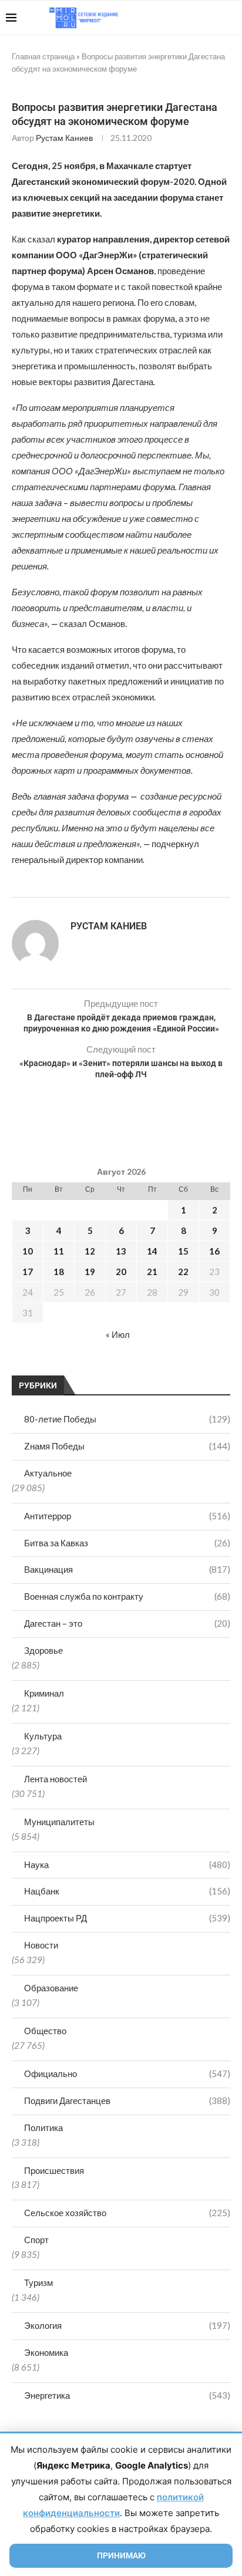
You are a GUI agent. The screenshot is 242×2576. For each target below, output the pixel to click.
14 (152, 1251)
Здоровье (43, 1650)
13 (121, 1251)
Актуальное (48, 1473)
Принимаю (121, 2555)
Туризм (38, 2282)
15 (183, 1251)
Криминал (44, 1693)
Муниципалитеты (59, 1822)
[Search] (230, 18)
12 (90, 1251)
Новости (41, 1945)
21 (152, 1272)
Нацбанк (127, 1891)
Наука (127, 1864)
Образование (51, 1988)
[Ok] (212, 18)
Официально (127, 2073)
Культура (43, 1736)
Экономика (46, 2352)
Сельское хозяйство (127, 2213)
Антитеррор (127, 1516)
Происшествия (54, 2170)
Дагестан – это (127, 1623)
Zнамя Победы (127, 1446)
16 (214, 1251)
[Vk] (188, 18)
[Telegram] (200, 18)
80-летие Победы (127, 1419)
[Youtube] (175, 18)
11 (59, 1251)
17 (28, 1272)
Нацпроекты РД (127, 1918)
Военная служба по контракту (127, 1596)
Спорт (36, 2240)
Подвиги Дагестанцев (127, 2100)
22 (183, 1272)
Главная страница (43, 56)
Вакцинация (127, 1569)
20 (121, 1272)
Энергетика (127, 2395)
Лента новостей (56, 1779)
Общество (45, 2031)
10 (28, 1251)
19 (90, 1272)
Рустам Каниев (64, 138)
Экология (127, 2325)
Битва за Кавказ (127, 1543)
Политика (43, 2127)
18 (59, 1272)
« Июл (118, 1334)
